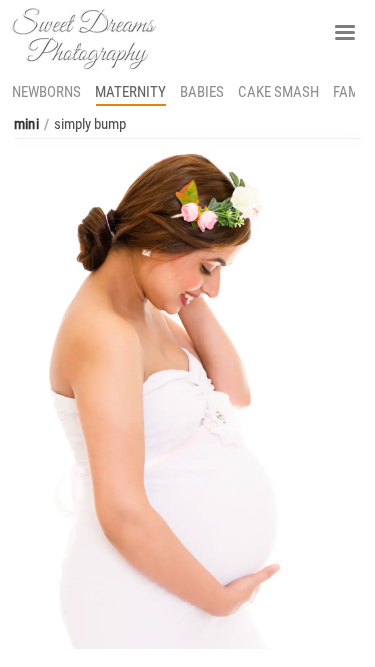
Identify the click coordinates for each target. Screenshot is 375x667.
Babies (202, 92)
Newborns (46, 92)
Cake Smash (278, 92)
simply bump (90, 124)
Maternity (130, 92)
